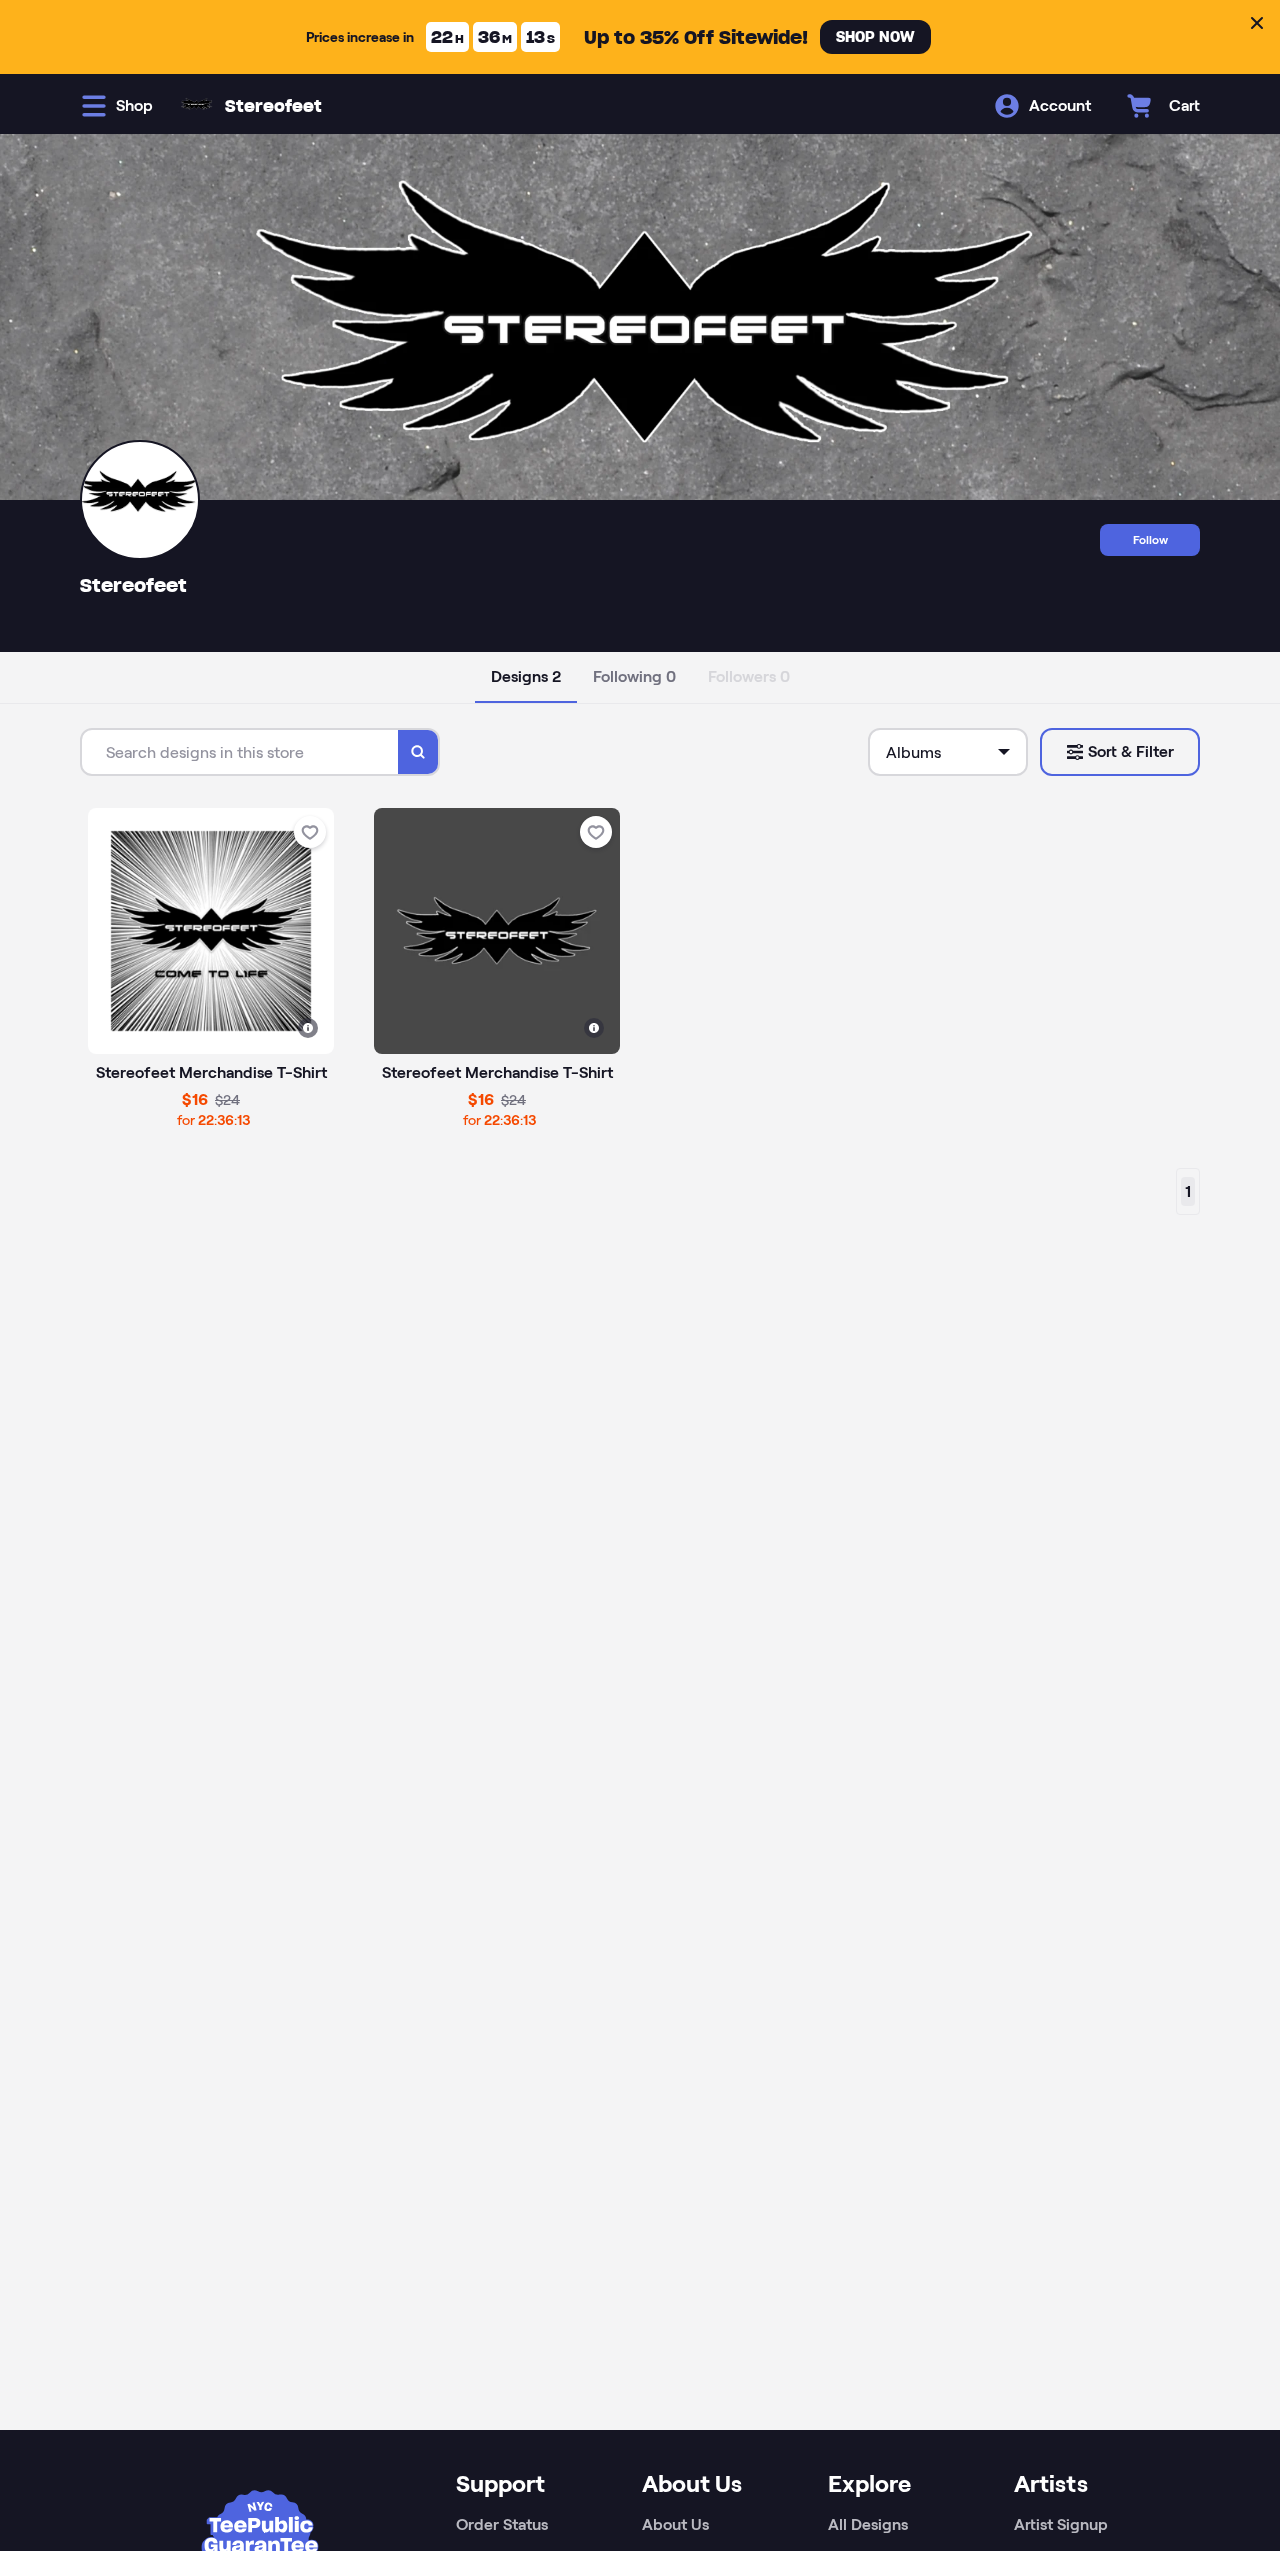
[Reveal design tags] (308, 1028)
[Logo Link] (197, 106)
